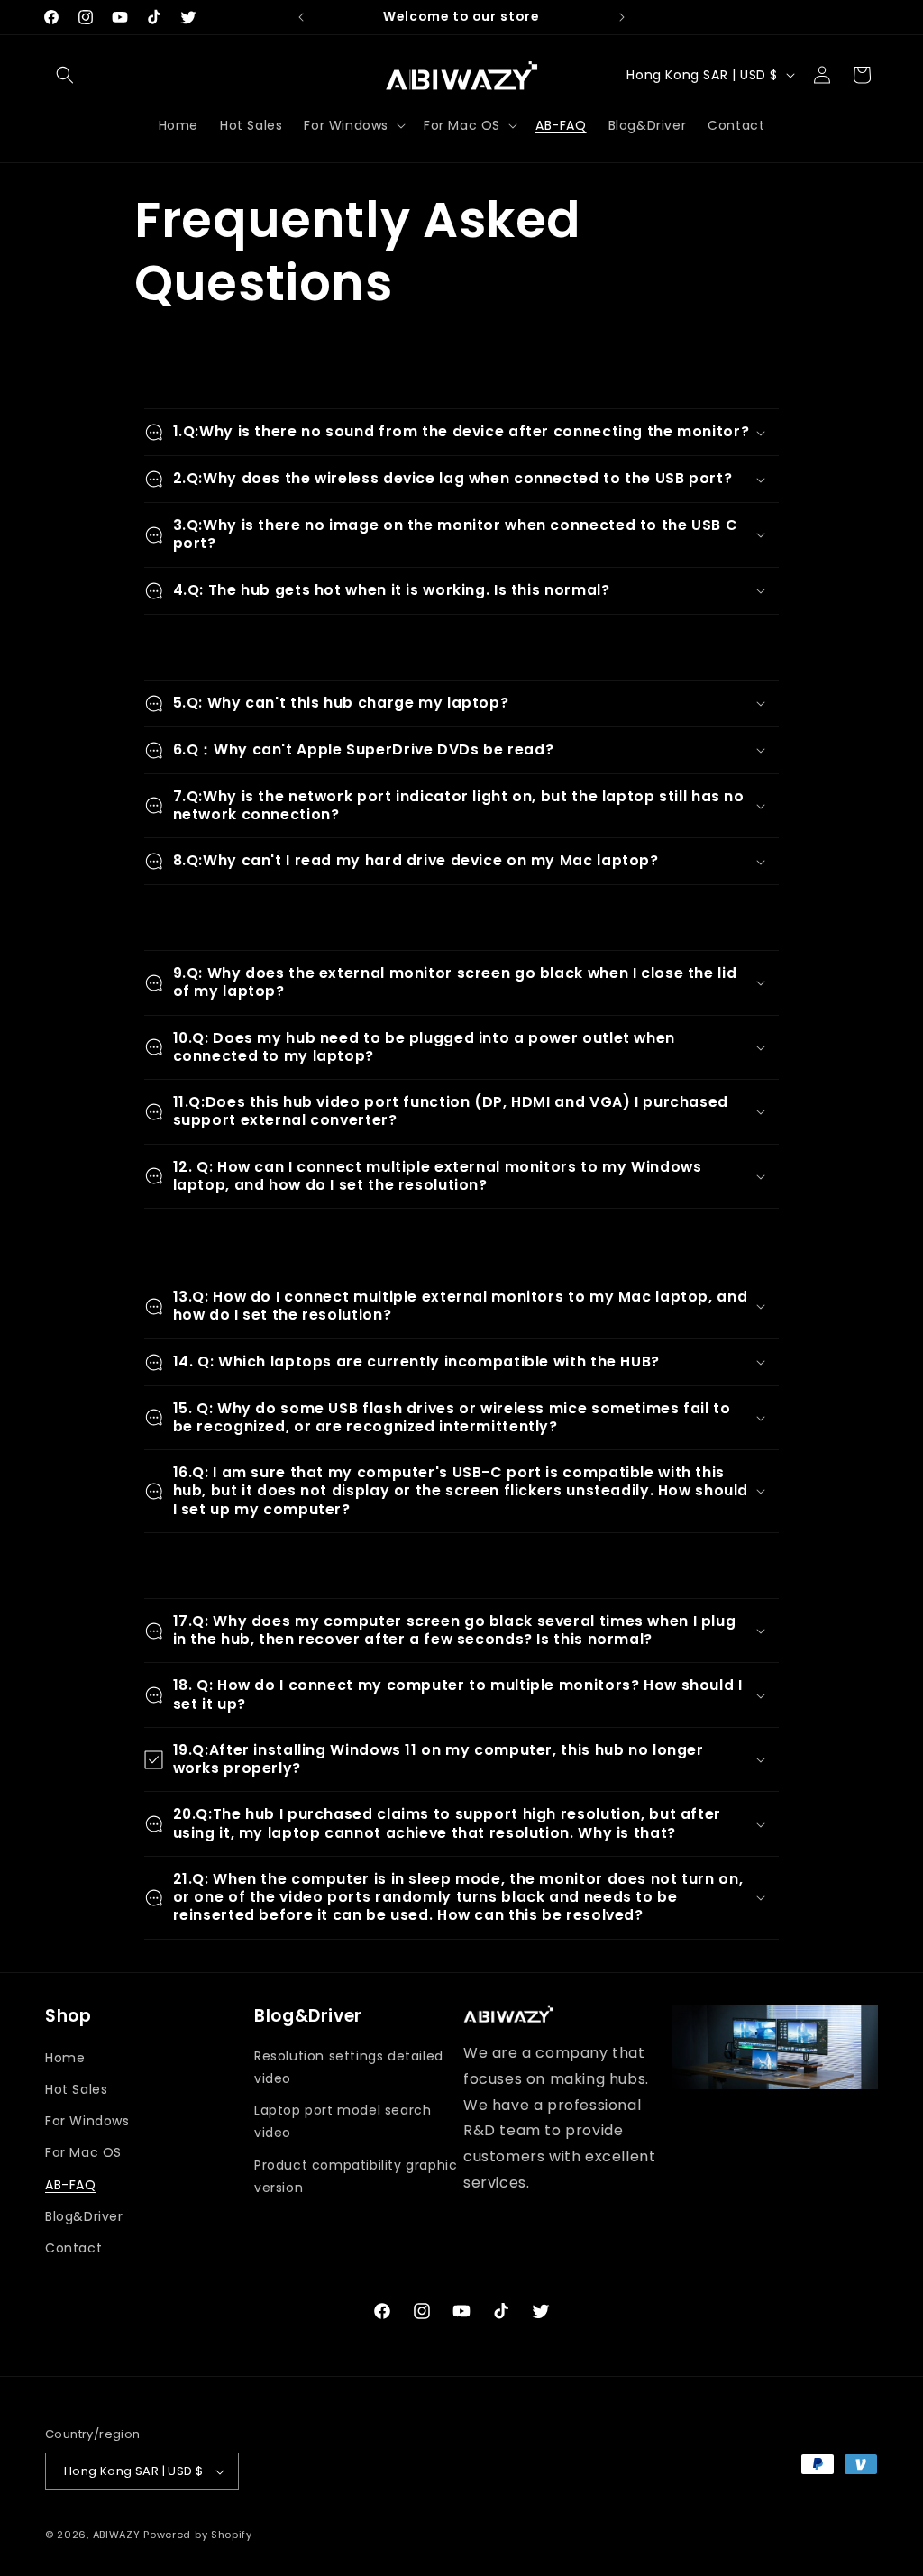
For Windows (87, 2121)
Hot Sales (76, 2089)
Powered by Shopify (198, 2535)
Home (65, 2058)
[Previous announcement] (301, 17)
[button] (65, 75)
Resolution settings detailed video (349, 2067)
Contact (73, 2248)
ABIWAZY (117, 2535)
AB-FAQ (71, 2185)
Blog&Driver (84, 2216)
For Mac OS (83, 2152)
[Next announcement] (622, 17)
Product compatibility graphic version (356, 2176)
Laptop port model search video (343, 2121)
